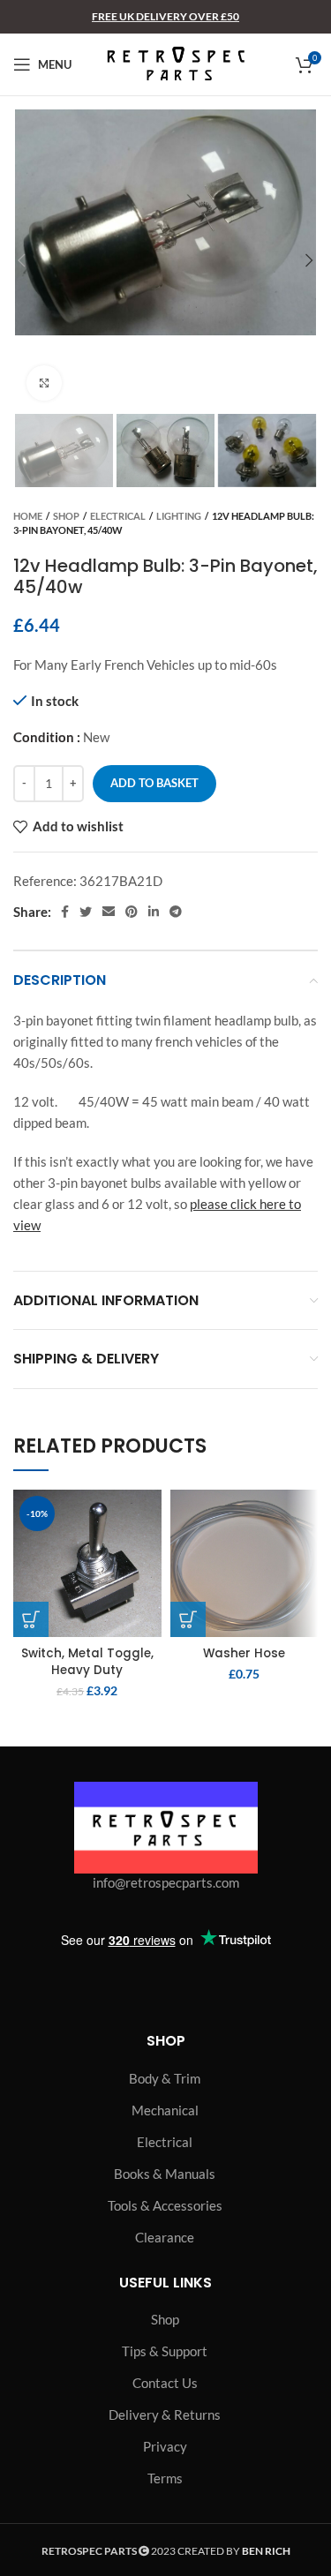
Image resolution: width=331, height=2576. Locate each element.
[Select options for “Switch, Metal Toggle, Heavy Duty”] (31, 1619)
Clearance (165, 2237)
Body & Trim (165, 2078)
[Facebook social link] (65, 912)
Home (28, 516)
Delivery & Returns (165, 2415)
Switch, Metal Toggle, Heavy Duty (87, 1662)
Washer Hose (244, 1653)
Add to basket (154, 783)
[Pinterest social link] (132, 912)
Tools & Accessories (165, 2205)
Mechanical (165, 2110)
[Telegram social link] (176, 912)
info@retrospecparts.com (166, 1882)
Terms (165, 2478)
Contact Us (165, 2383)
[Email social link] (109, 912)
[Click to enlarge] (44, 383)
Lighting (179, 516)
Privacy (165, 2446)
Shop (66, 516)
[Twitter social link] (86, 912)
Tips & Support (165, 2351)
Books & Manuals (165, 2174)
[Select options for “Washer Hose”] (188, 1619)
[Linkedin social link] (154, 912)
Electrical (118, 516)
